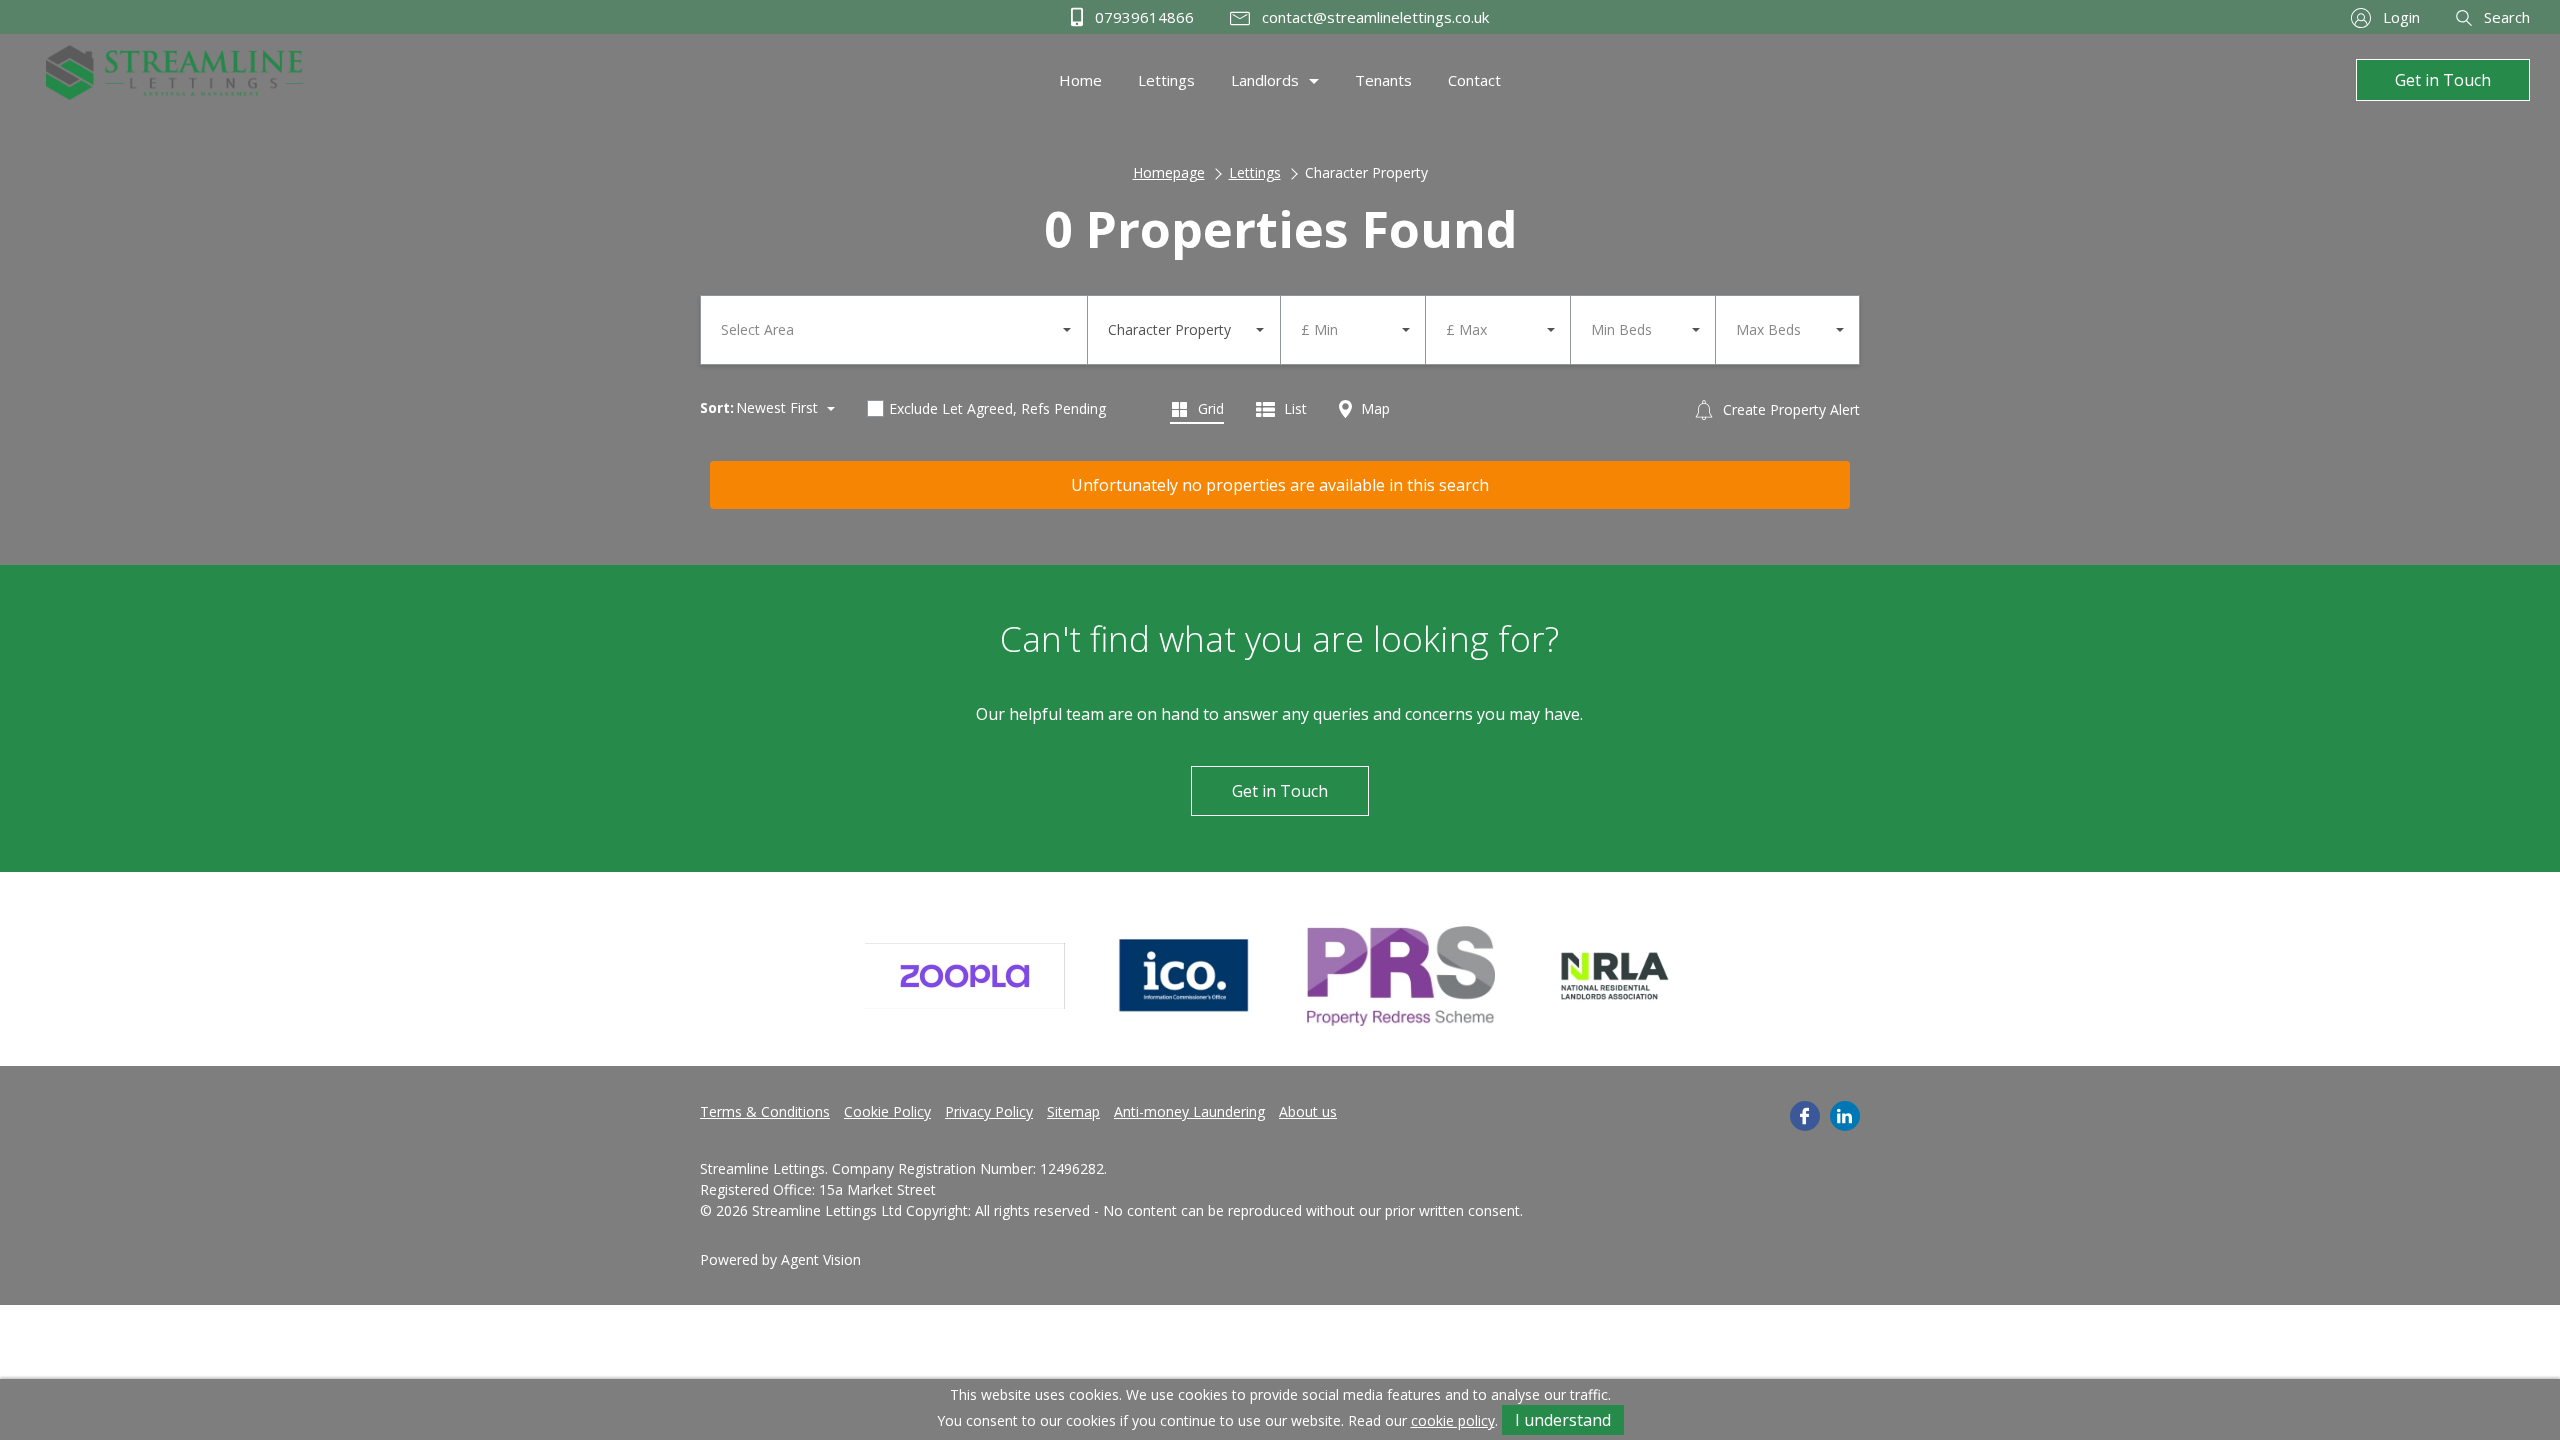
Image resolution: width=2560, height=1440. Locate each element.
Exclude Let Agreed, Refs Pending (997, 408)
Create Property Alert (1789, 409)
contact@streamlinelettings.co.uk (1373, 17)
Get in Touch (2443, 80)
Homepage (1169, 172)
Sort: (717, 407)
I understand (1563, 1420)
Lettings (1255, 172)
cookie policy (1453, 1420)
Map (1373, 408)
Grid (1209, 408)
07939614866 (1142, 17)
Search (2505, 17)
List (1293, 408)
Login (2399, 17)
